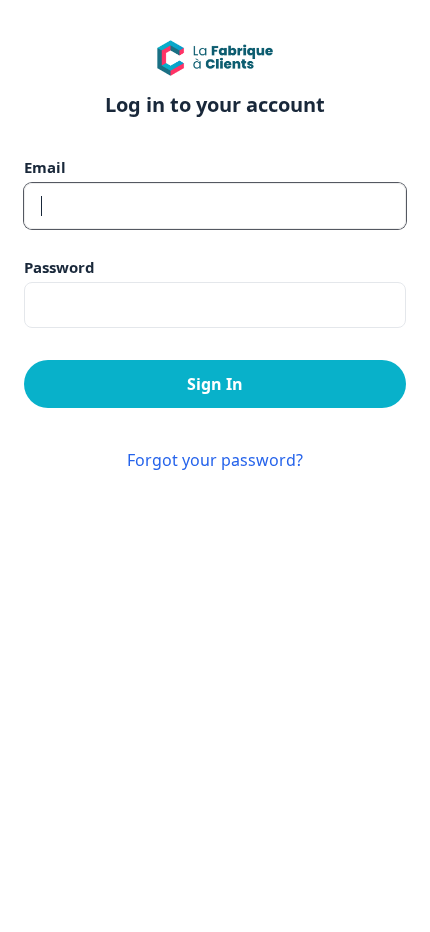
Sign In (215, 384)
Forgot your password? (215, 460)
